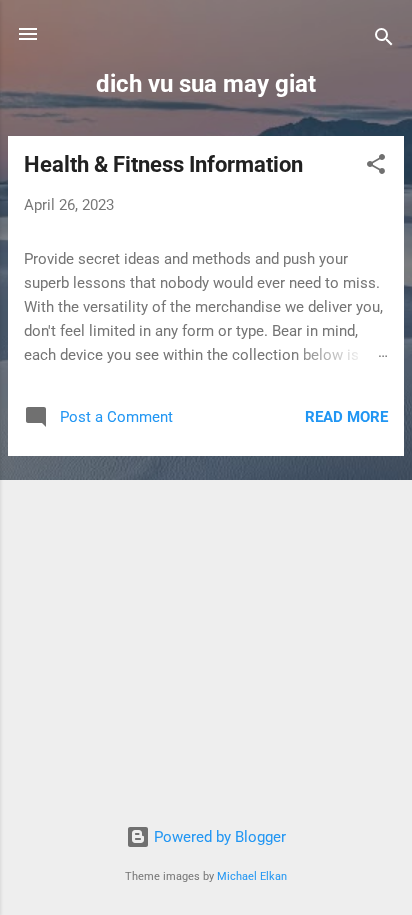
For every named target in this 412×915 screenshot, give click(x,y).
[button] (376, 167)
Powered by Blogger (218, 837)
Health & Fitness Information (163, 164)
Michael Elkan (252, 876)
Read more (346, 417)
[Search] (384, 40)
